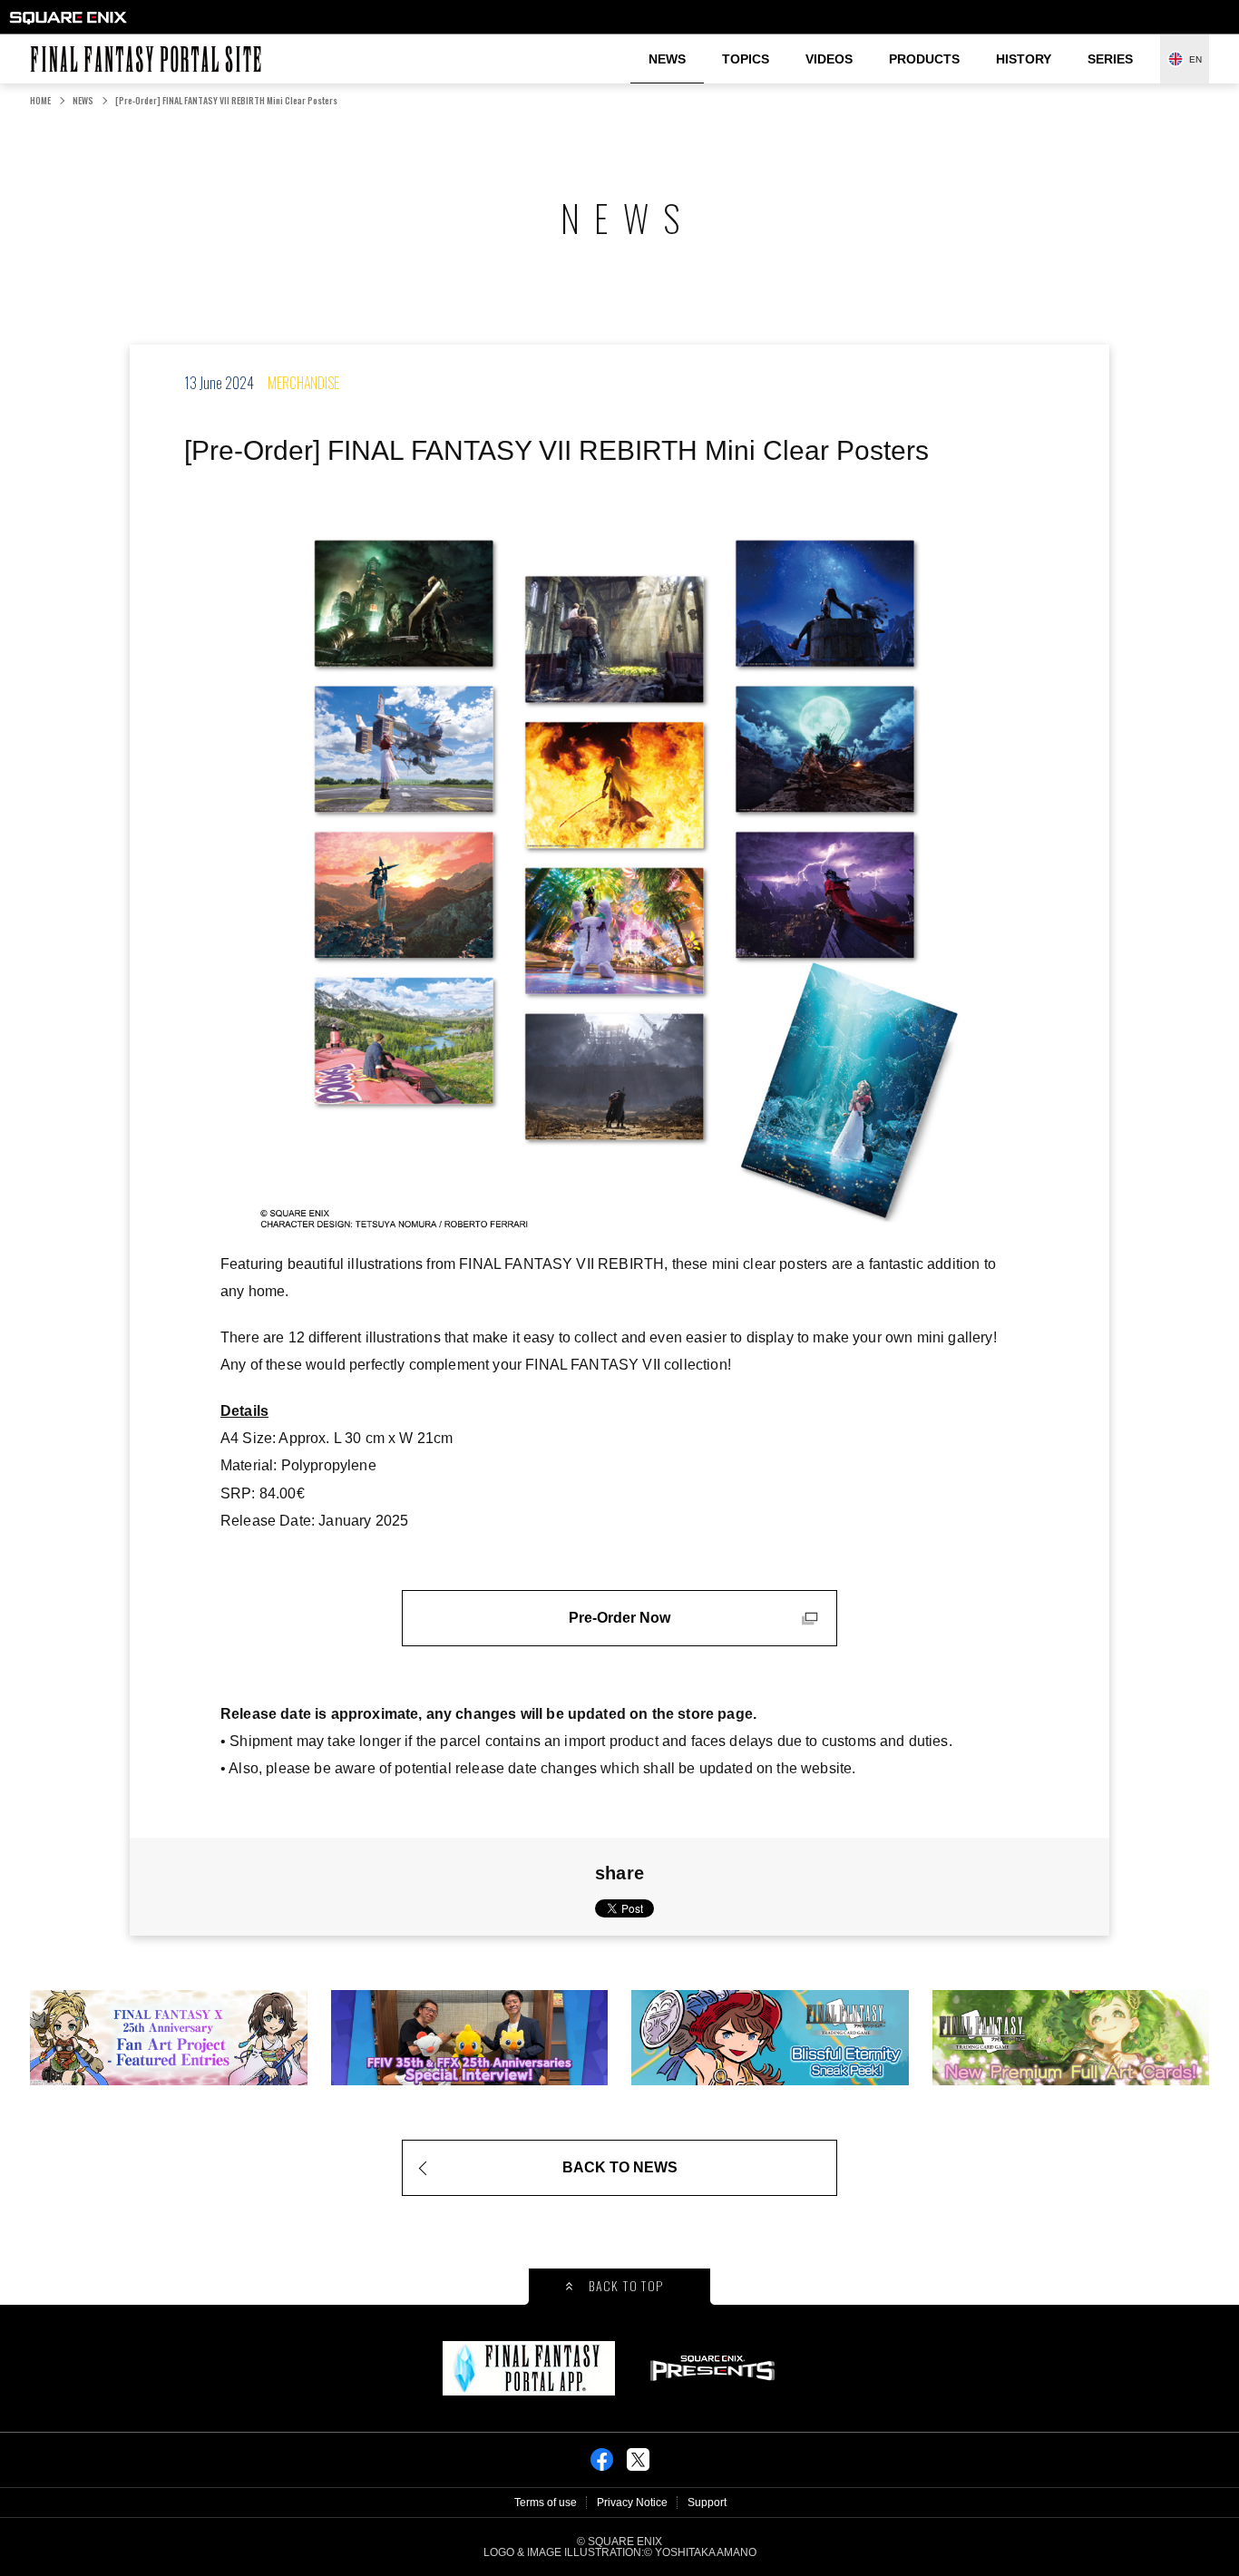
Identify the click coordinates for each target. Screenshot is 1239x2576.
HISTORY (1024, 59)
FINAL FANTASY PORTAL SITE (39, 46)
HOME (40, 100)
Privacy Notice (632, 2503)
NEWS (667, 59)
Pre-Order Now (619, 1618)
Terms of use (546, 2503)
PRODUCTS (924, 59)
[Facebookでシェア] (602, 2465)
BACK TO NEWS (620, 2167)
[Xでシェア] (638, 2465)
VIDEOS (829, 59)
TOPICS (746, 59)
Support (707, 2503)
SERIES (1110, 59)
